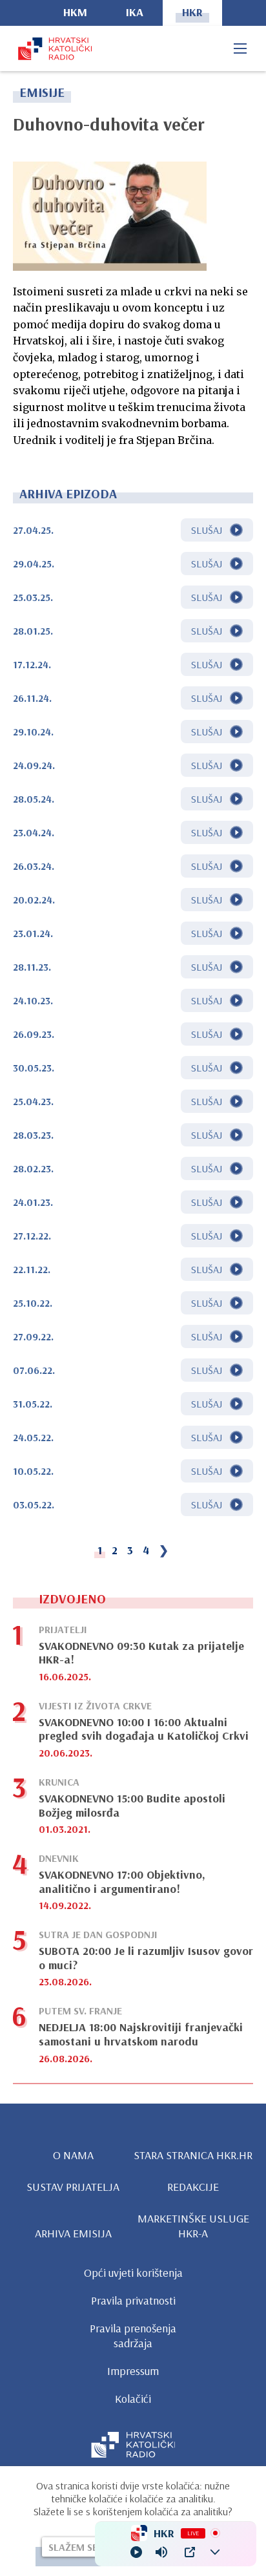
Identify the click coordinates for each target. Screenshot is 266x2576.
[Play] (136, 2552)
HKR (192, 12)
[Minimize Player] (215, 2552)
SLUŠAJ (207, 530)
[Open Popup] (190, 2552)
